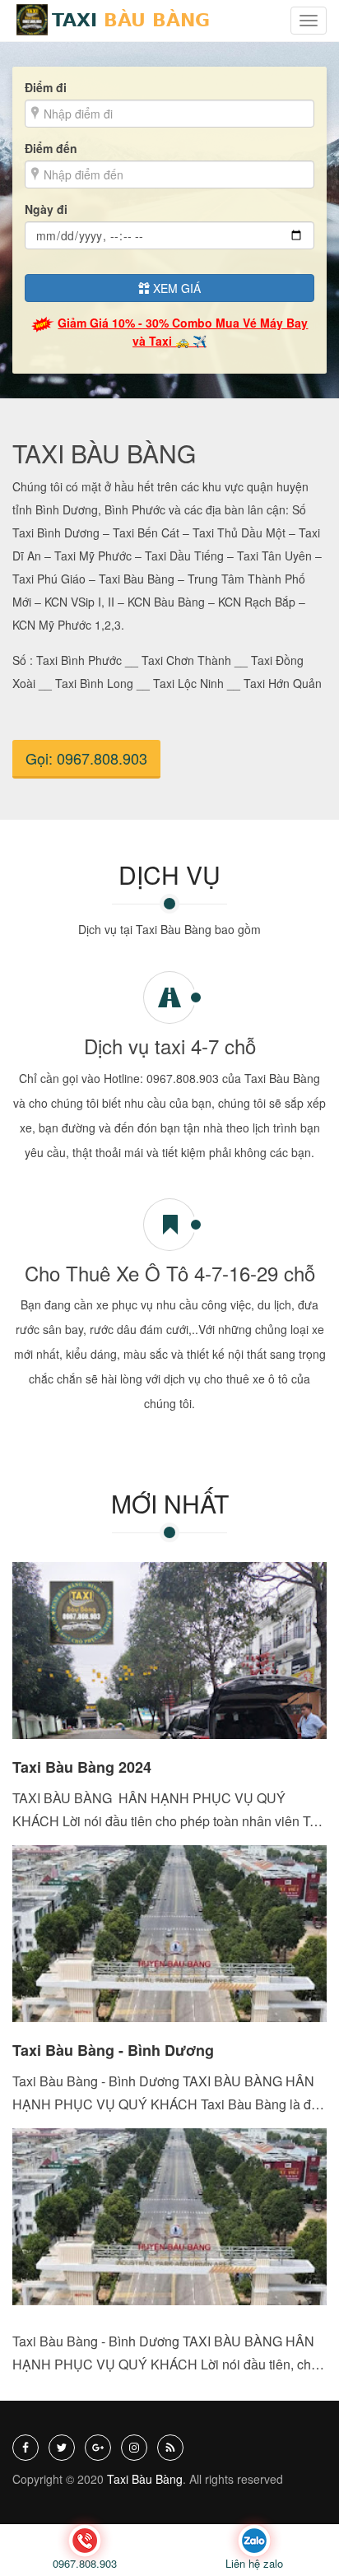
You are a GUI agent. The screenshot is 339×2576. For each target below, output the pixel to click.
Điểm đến (51, 148)
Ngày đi (46, 209)
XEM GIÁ (175, 288)
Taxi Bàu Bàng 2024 (82, 1767)
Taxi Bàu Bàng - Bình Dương (113, 2050)
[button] (309, 21)
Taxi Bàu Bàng (145, 2479)
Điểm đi (46, 87)
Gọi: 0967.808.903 (86, 758)
